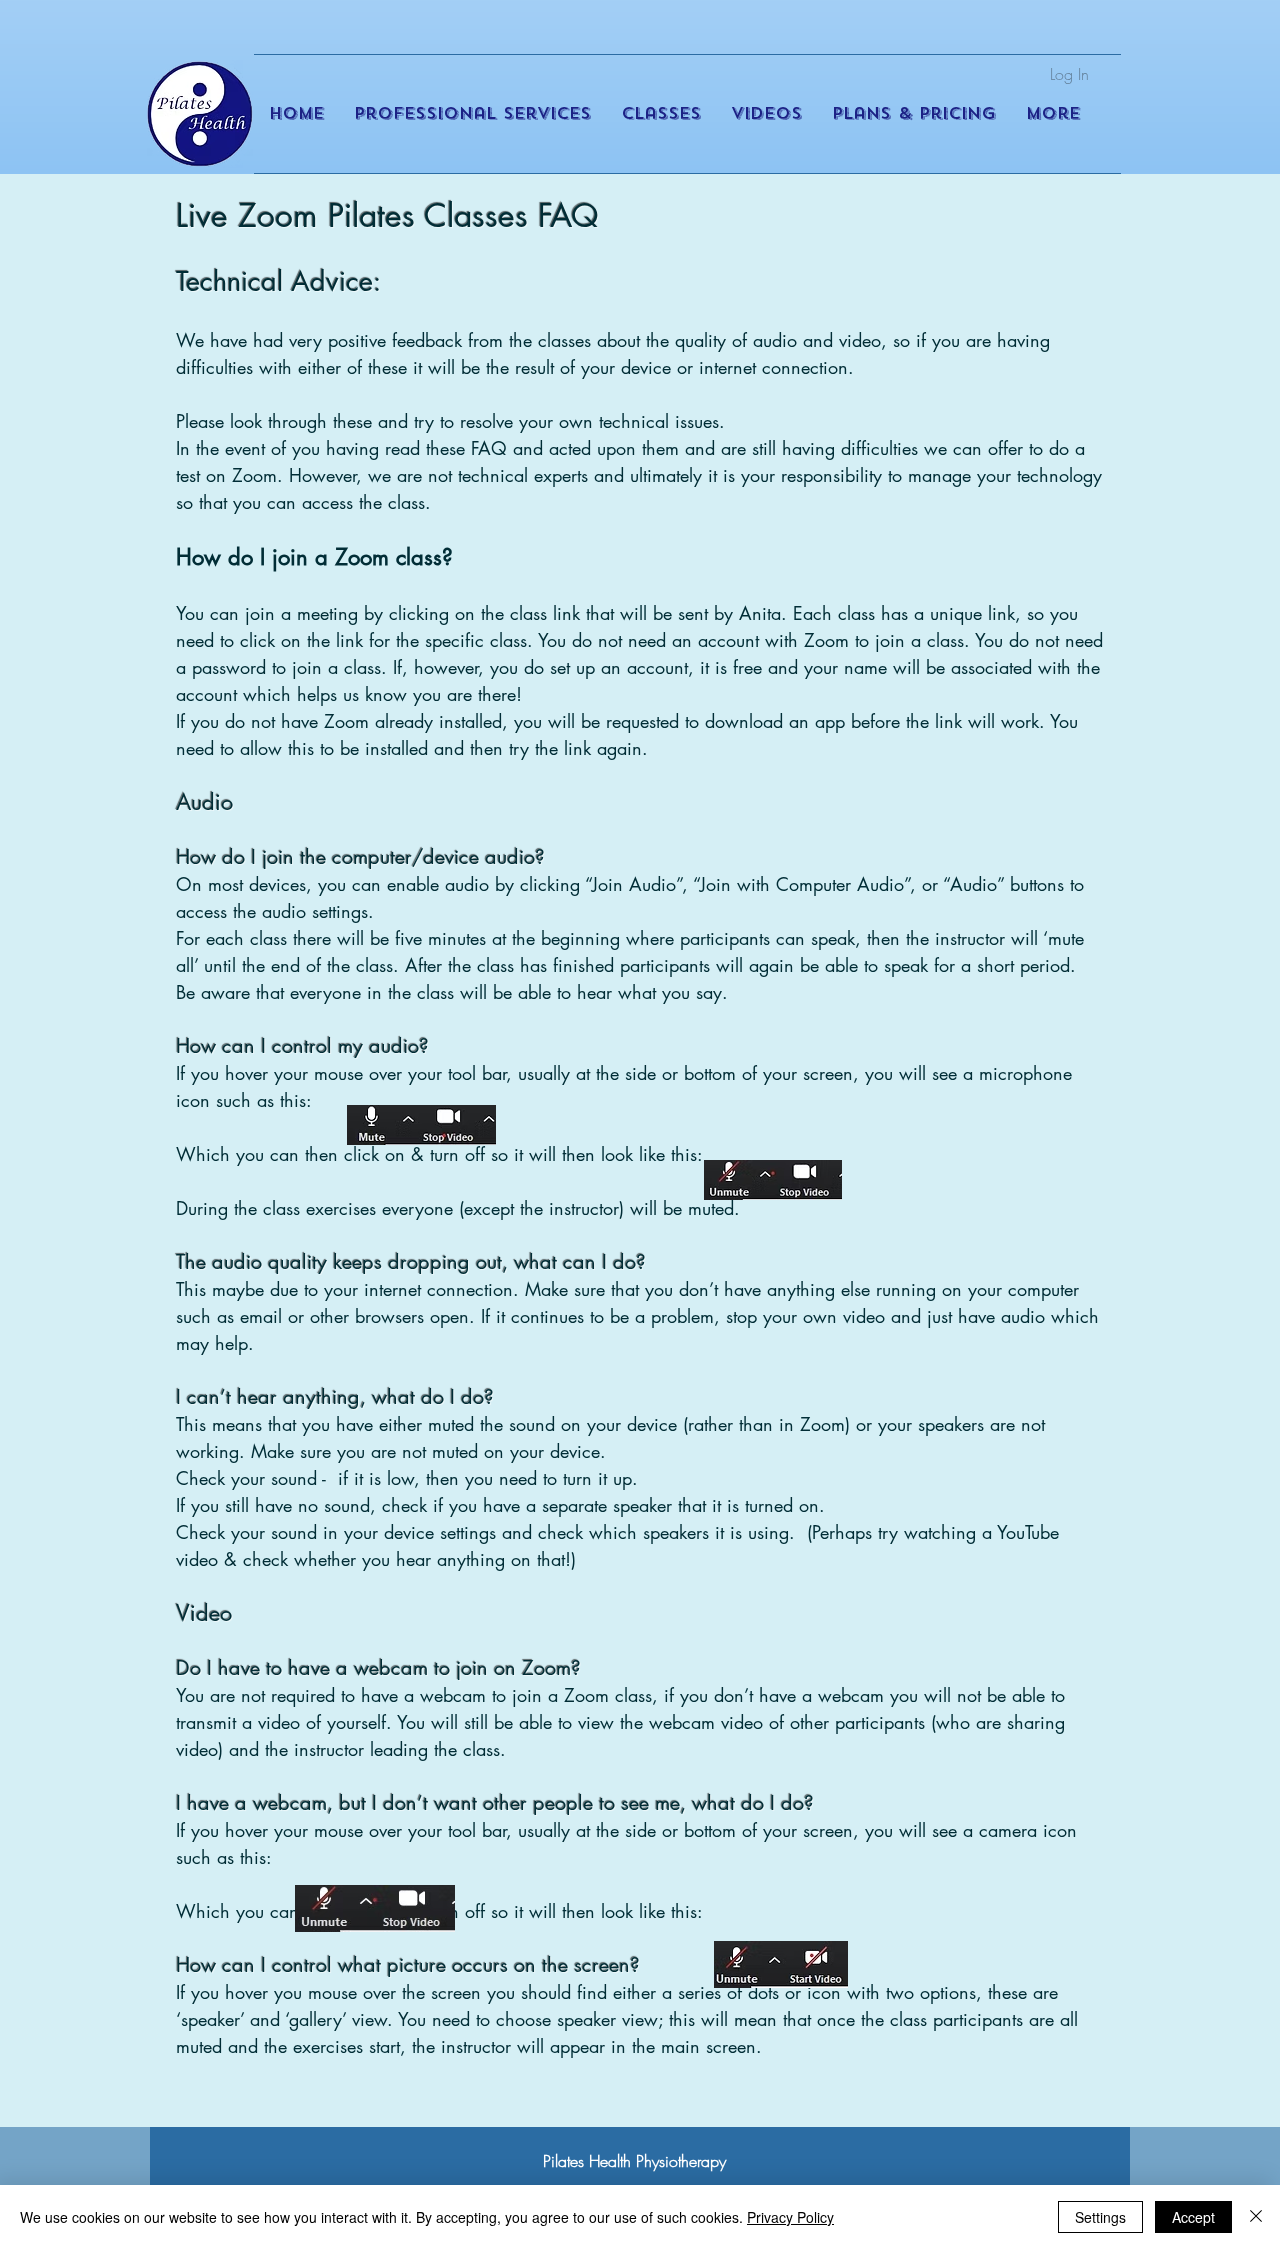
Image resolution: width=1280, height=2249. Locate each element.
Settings (1100, 2217)
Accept (1193, 2217)
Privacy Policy (790, 2217)
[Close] (1256, 2217)
